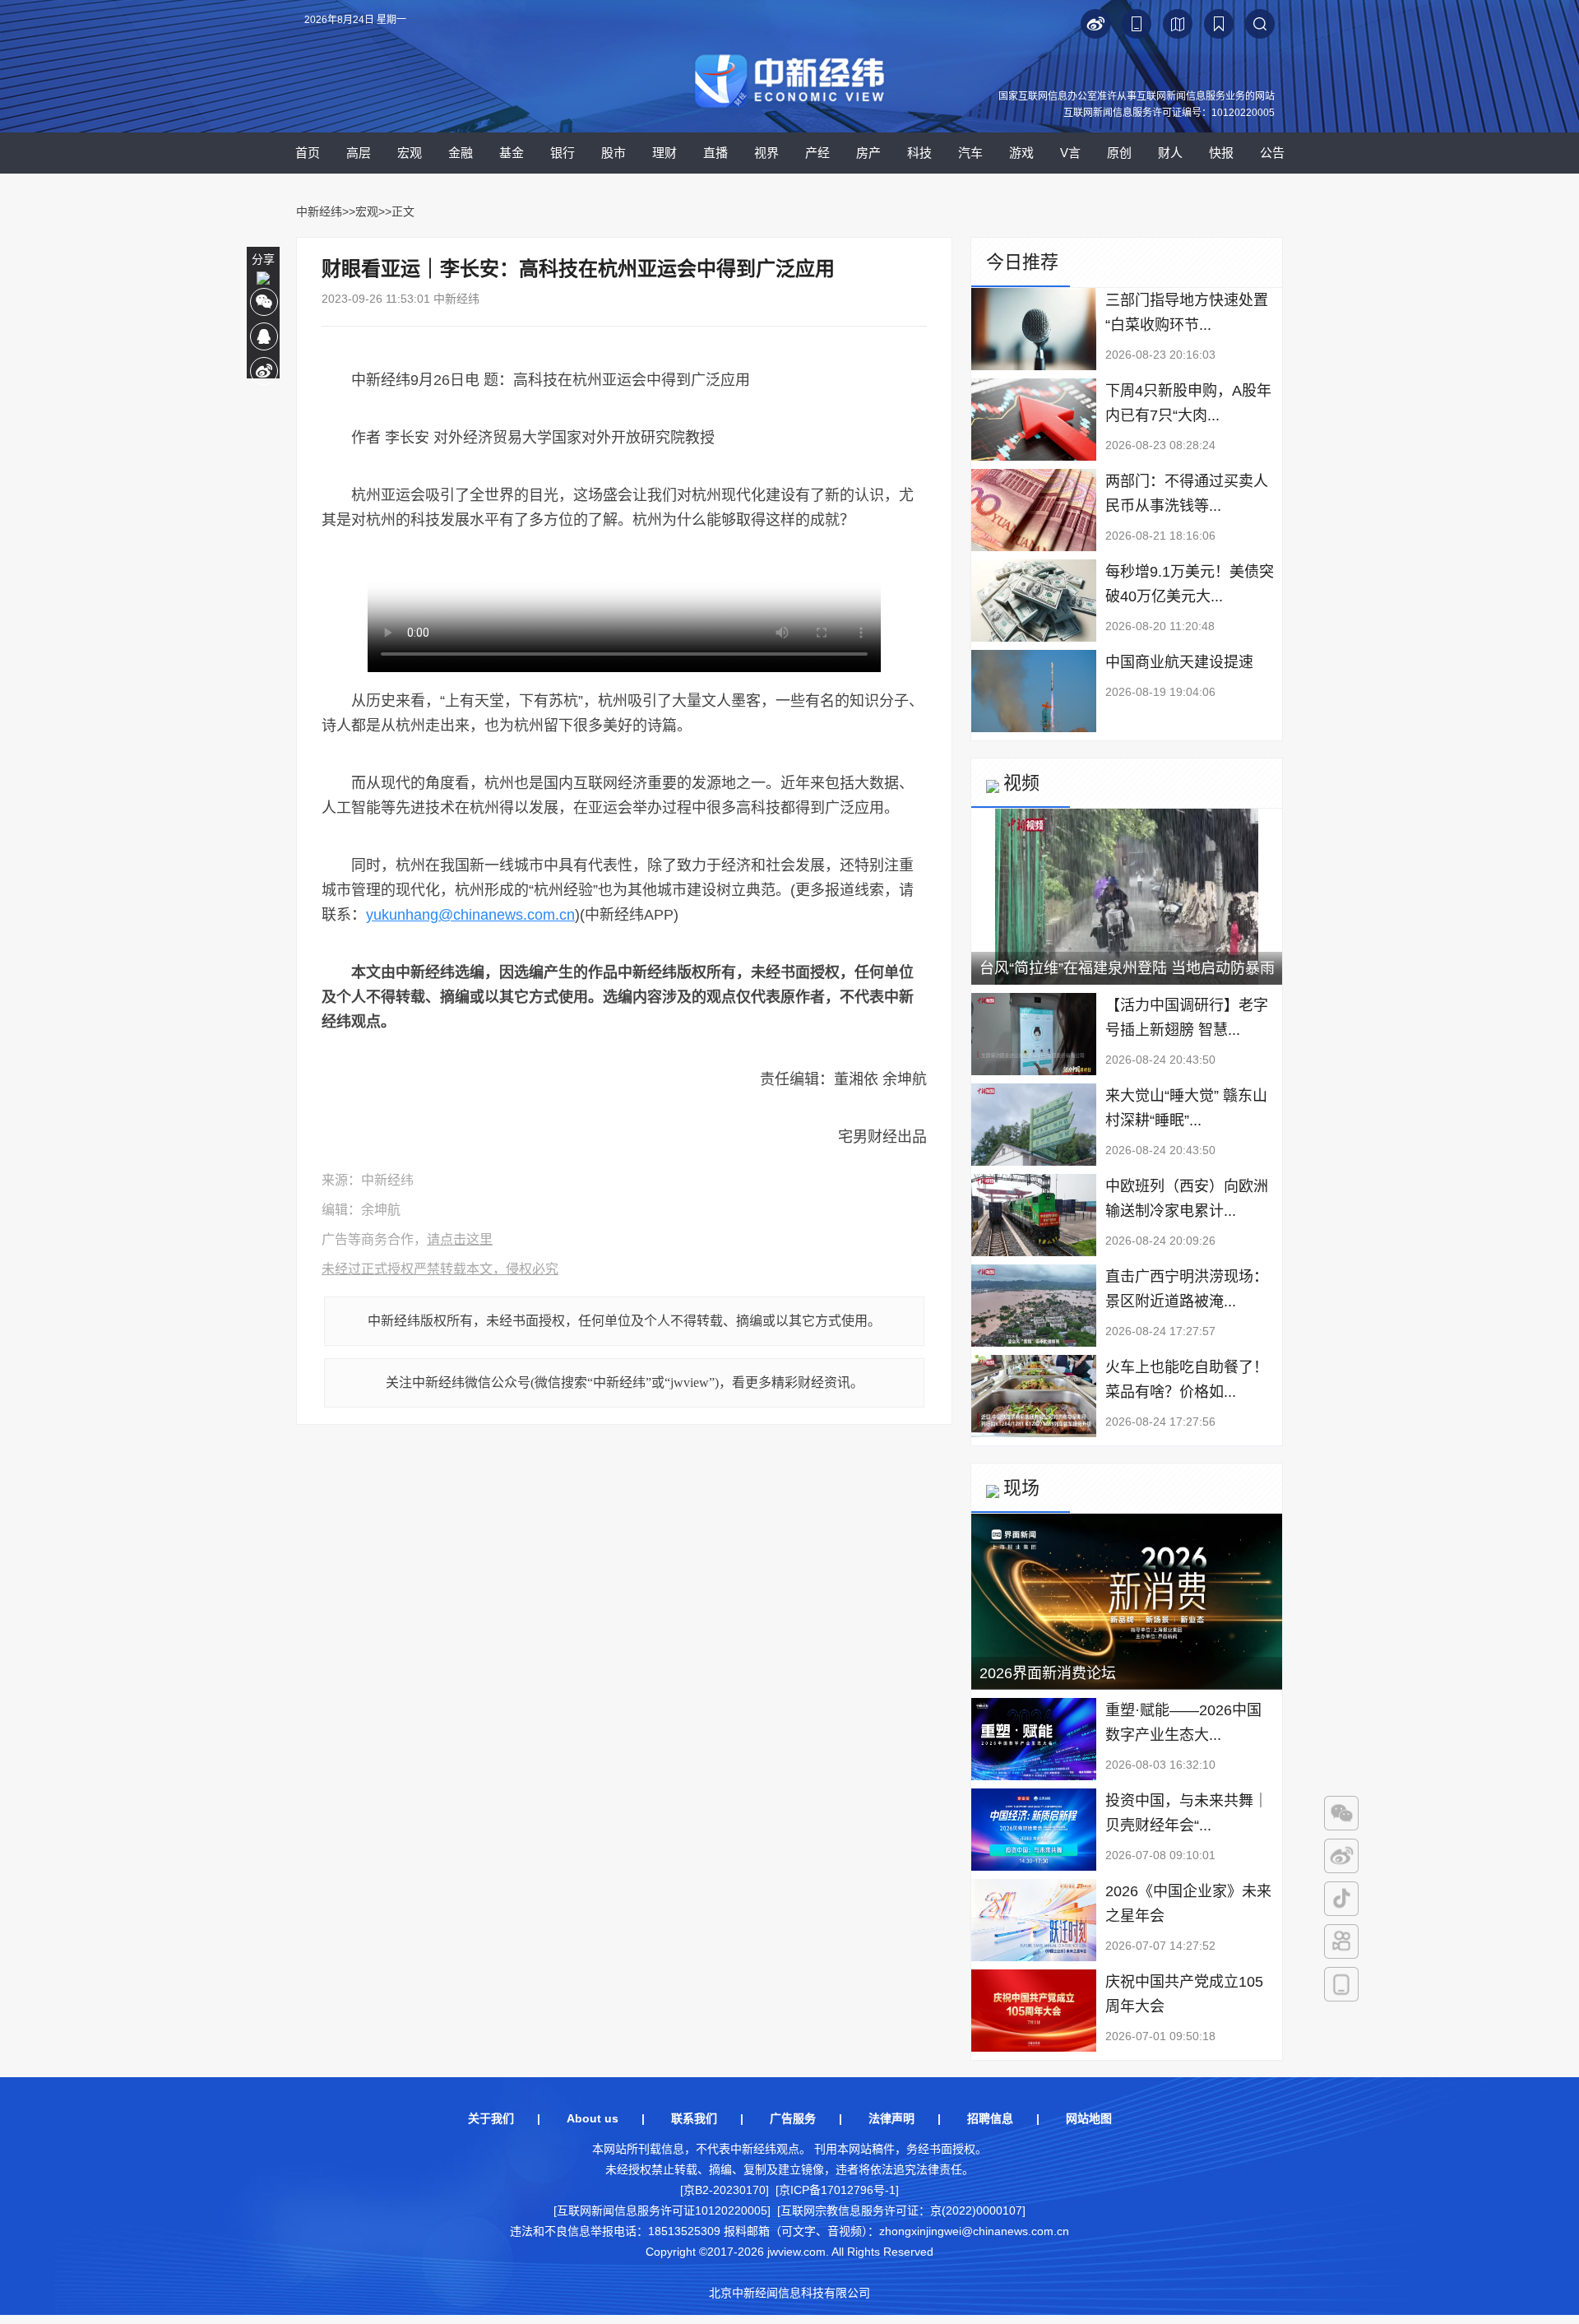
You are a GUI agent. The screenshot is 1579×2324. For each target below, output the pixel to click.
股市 (614, 153)
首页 (308, 153)
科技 (919, 153)
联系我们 (694, 2118)
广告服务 (793, 2118)
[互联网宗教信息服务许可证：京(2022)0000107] (901, 2210)
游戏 (1021, 153)
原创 (1119, 153)
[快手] (1341, 1941)
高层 (359, 153)
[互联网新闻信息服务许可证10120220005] (662, 2210)
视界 (766, 153)
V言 (1070, 153)
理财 (664, 153)
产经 (817, 153)
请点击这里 (460, 1239)
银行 (563, 153)
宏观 (410, 153)
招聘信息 (990, 2118)
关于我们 (491, 2118)
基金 (512, 153)
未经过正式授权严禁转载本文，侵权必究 (440, 1269)
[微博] (1341, 1856)
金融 (461, 153)
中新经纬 (319, 211)
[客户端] (1341, 1984)
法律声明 (891, 2118)
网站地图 (1089, 2118)
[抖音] (1341, 1899)
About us (593, 2118)
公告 (1272, 153)
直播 (715, 153)
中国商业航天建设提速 (1179, 662)
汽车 (970, 153)
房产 (868, 153)
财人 (1170, 153)
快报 (1221, 153)
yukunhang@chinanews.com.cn (470, 915)
